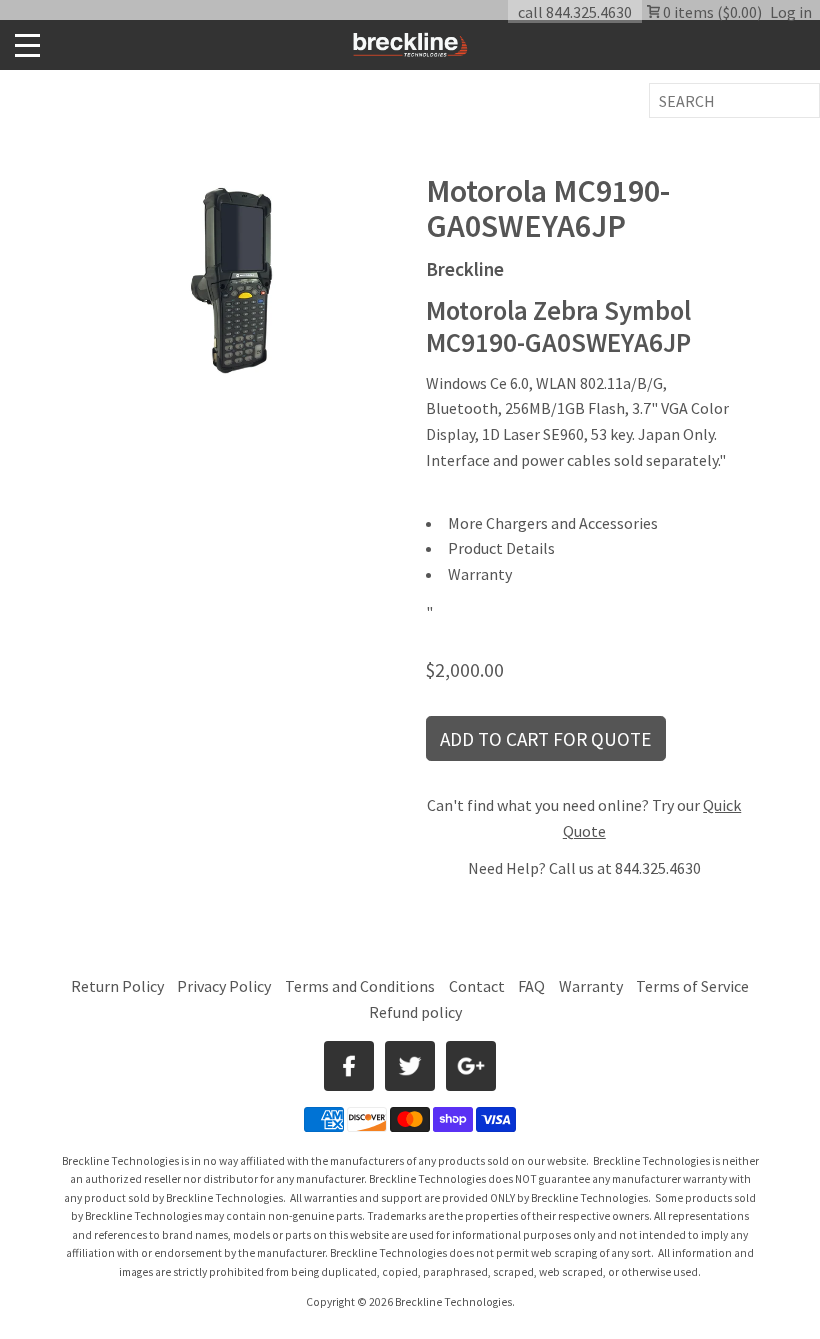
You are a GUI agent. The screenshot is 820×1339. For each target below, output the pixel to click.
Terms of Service (692, 986)
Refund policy (415, 1012)
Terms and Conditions (361, 986)
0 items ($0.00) (711, 12)
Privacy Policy (224, 986)
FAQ (531, 986)
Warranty (591, 986)
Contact (477, 986)
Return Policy (117, 986)
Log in (791, 12)
